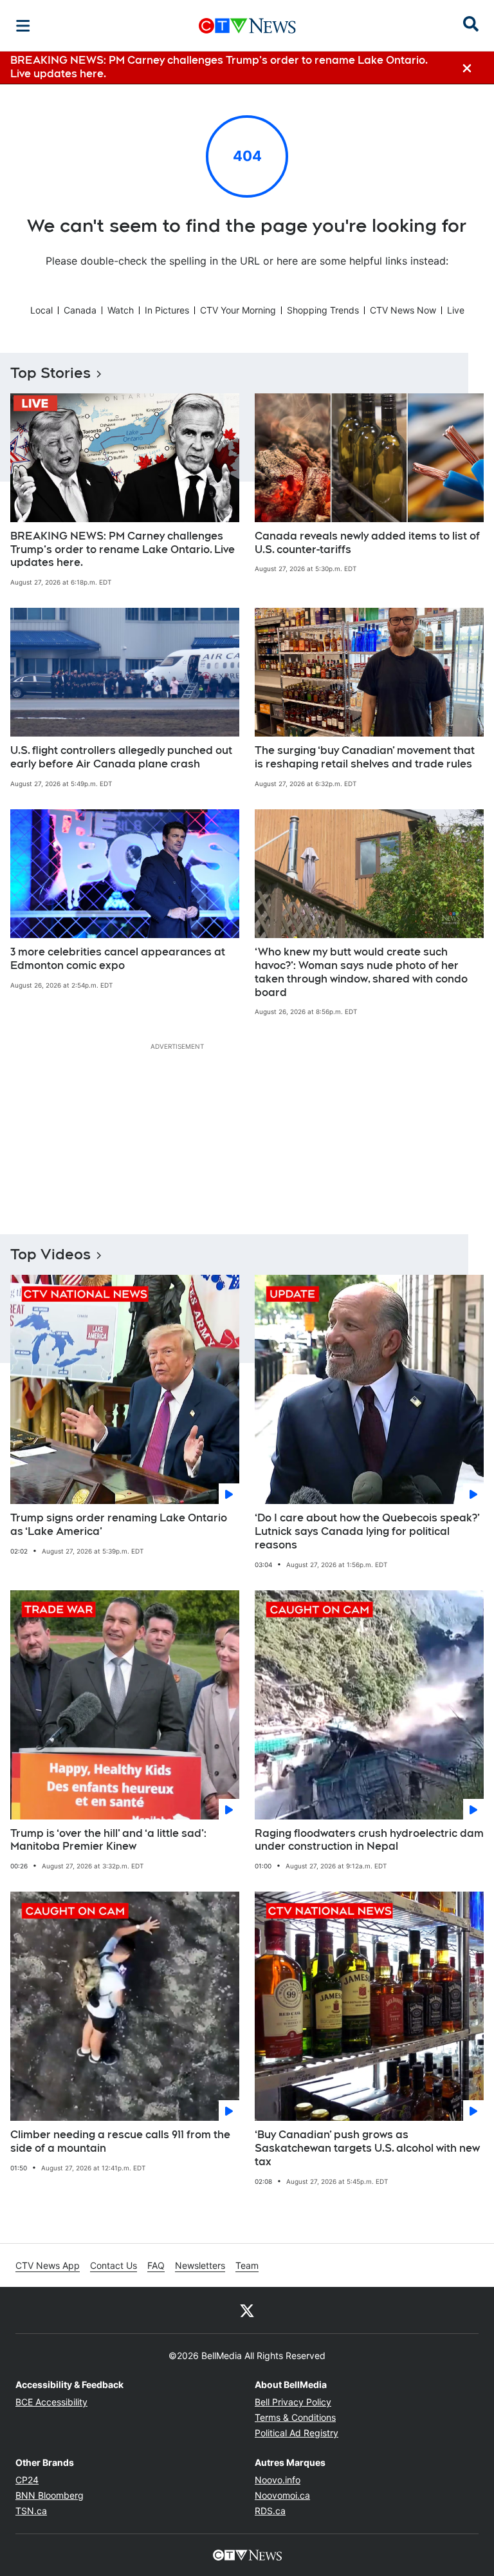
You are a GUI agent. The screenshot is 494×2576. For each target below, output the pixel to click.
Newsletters (200, 2265)
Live (456, 310)
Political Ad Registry (297, 2433)
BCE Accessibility (51, 2402)
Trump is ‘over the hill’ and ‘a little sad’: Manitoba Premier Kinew (108, 1840)
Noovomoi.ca (282, 2495)
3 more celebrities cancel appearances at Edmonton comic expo (118, 959)
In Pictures (167, 310)
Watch (121, 310)
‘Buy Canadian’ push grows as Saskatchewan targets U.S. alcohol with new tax (367, 2148)
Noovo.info (278, 2480)
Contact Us (114, 2265)
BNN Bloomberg (50, 2495)
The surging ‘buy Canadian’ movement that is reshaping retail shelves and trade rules (365, 757)
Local (41, 310)
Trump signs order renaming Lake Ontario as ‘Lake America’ (119, 1525)
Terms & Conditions (295, 2417)
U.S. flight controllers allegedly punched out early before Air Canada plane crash (121, 757)
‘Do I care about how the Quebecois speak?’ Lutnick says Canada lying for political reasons (367, 1531)
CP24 (27, 2480)
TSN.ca (31, 2511)
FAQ (156, 2265)
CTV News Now (403, 310)
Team (247, 2265)
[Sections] (23, 26)
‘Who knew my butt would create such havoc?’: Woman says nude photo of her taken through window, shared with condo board (361, 972)
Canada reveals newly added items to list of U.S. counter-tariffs (367, 543)
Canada (80, 310)
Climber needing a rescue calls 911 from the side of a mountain (120, 2141)
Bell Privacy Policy (293, 2402)
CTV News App (48, 2265)
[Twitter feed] (247, 2310)
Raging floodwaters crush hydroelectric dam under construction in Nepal (369, 1840)
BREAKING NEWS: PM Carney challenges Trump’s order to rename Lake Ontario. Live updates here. (123, 550)
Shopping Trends (323, 310)
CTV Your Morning (238, 310)
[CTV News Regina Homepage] (247, 26)
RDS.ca (270, 2511)
